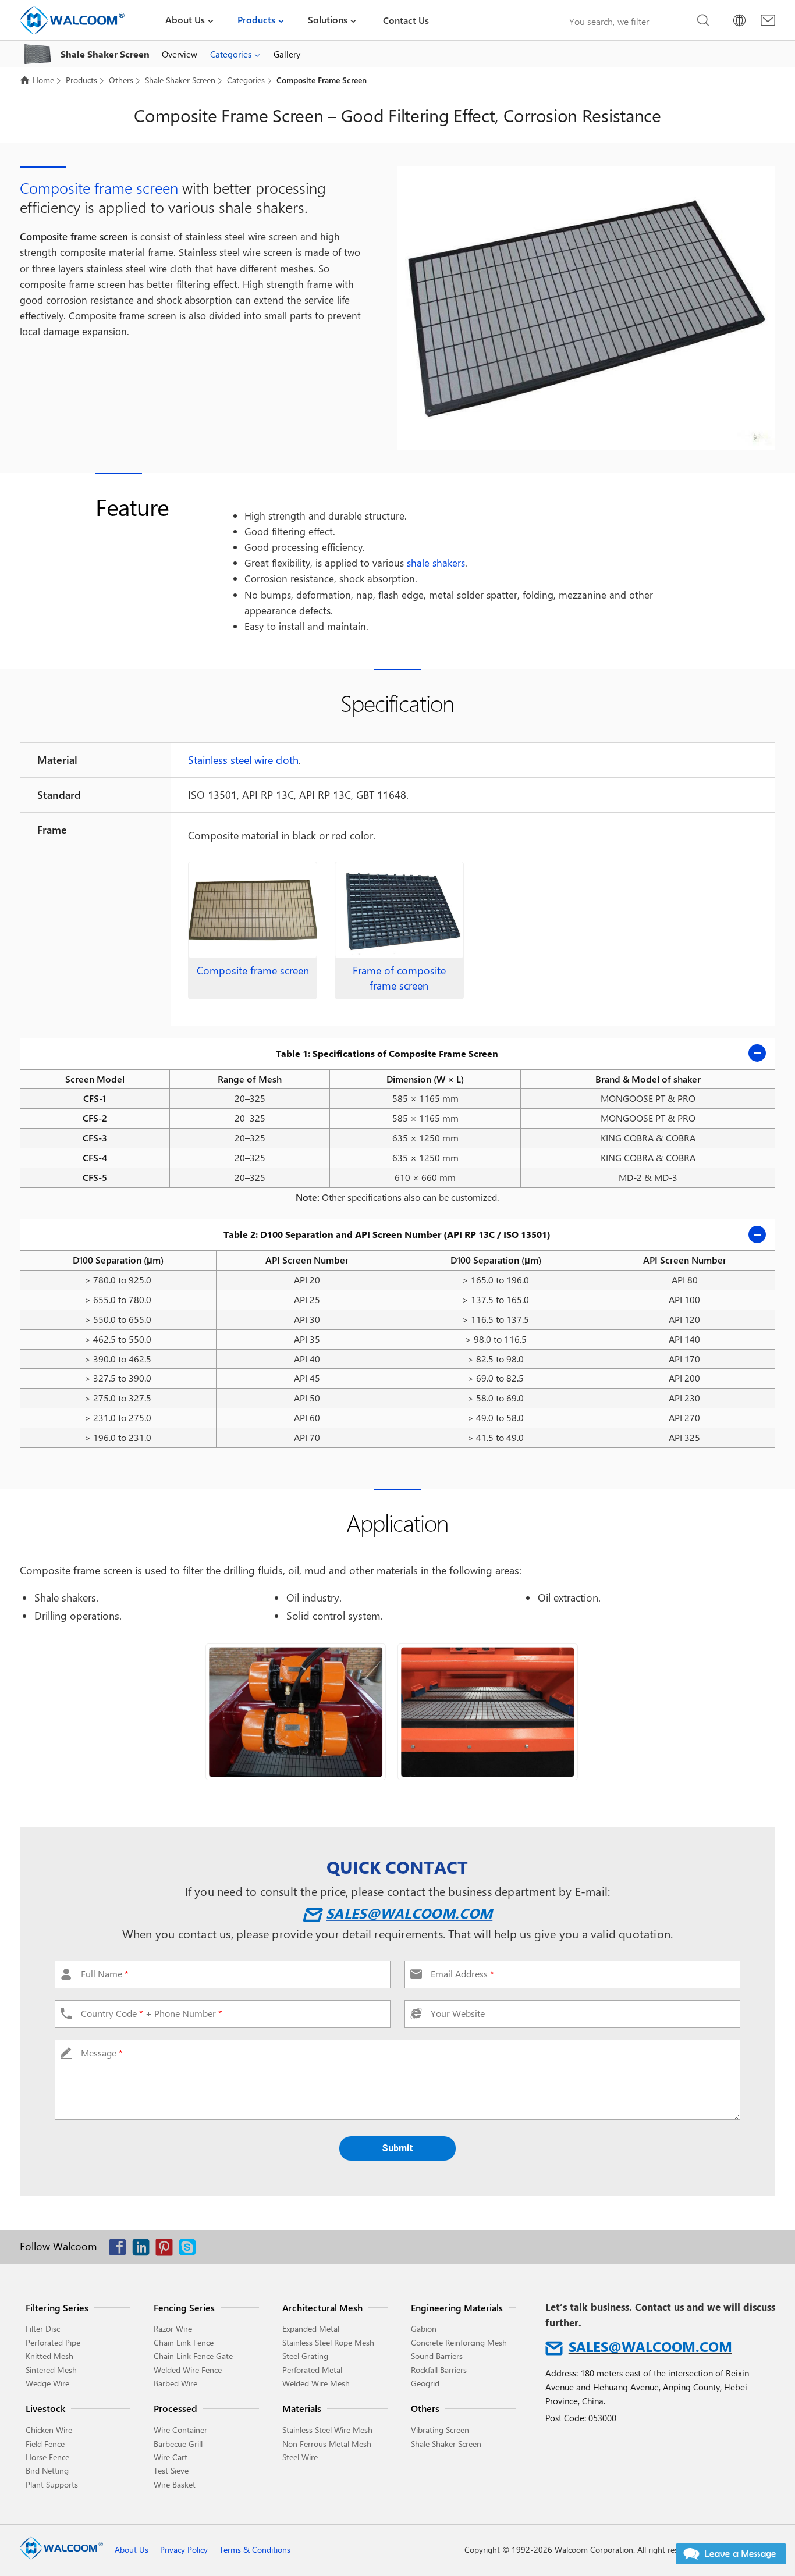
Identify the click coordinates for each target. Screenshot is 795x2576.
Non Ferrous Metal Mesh (327, 2444)
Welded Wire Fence (188, 2370)
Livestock (45, 2408)
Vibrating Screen (440, 2430)
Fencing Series (184, 2308)
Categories (231, 54)
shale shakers (436, 563)
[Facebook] (120, 2250)
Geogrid (425, 2383)
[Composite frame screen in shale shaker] (296, 1712)
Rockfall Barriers (439, 2370)
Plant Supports (52, 2484)
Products (256, 19)
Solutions (328, 19)
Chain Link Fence (184, 2342)
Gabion (424, 2328)
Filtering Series (57, 2308)
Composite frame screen (99, 188)
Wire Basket (175, 2484)
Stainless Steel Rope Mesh (328, 2342)
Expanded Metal (311, 2328)
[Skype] (190, 2250)
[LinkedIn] (144, 2250)
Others (120, 80)
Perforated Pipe (53, 2342)
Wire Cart (171, 2457)
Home (43, 80)
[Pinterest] (167, 2250)
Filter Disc (43, 2328)
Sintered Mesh (51, 2370)
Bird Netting (47, 2470)
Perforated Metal (312, 2370)
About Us (185, 19)
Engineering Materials (457, 2308)
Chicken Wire (49, 2430)
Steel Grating (305, 2356)
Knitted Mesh (49, 2356)
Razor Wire (173, 2328)
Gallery (287, 54)
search (703, 20)
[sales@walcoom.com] (768, 20)
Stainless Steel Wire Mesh (327, 2430)
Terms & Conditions (255, 2550)
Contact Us (406, 20)
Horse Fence (47, 2457)
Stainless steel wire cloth (243, 760)
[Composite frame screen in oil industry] (488, 1712)
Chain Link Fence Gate (193, 2356)
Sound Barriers (437, 2356)
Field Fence (45, 2444)
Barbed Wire (175, 2383)
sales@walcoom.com (409, 1913)
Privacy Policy (184, 2550)
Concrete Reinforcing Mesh (459, 2342)
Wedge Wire (47, 2383)
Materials (302, 2408)
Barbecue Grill (178, 2444)
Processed (175, 2408)
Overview (180, 54)
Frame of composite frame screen (399, 978)
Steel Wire (300, 2457)
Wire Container (180, 2430)
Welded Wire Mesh (316, 2383)
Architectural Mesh (322, 2308)
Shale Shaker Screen (179, 80)
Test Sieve (171, 2470)
